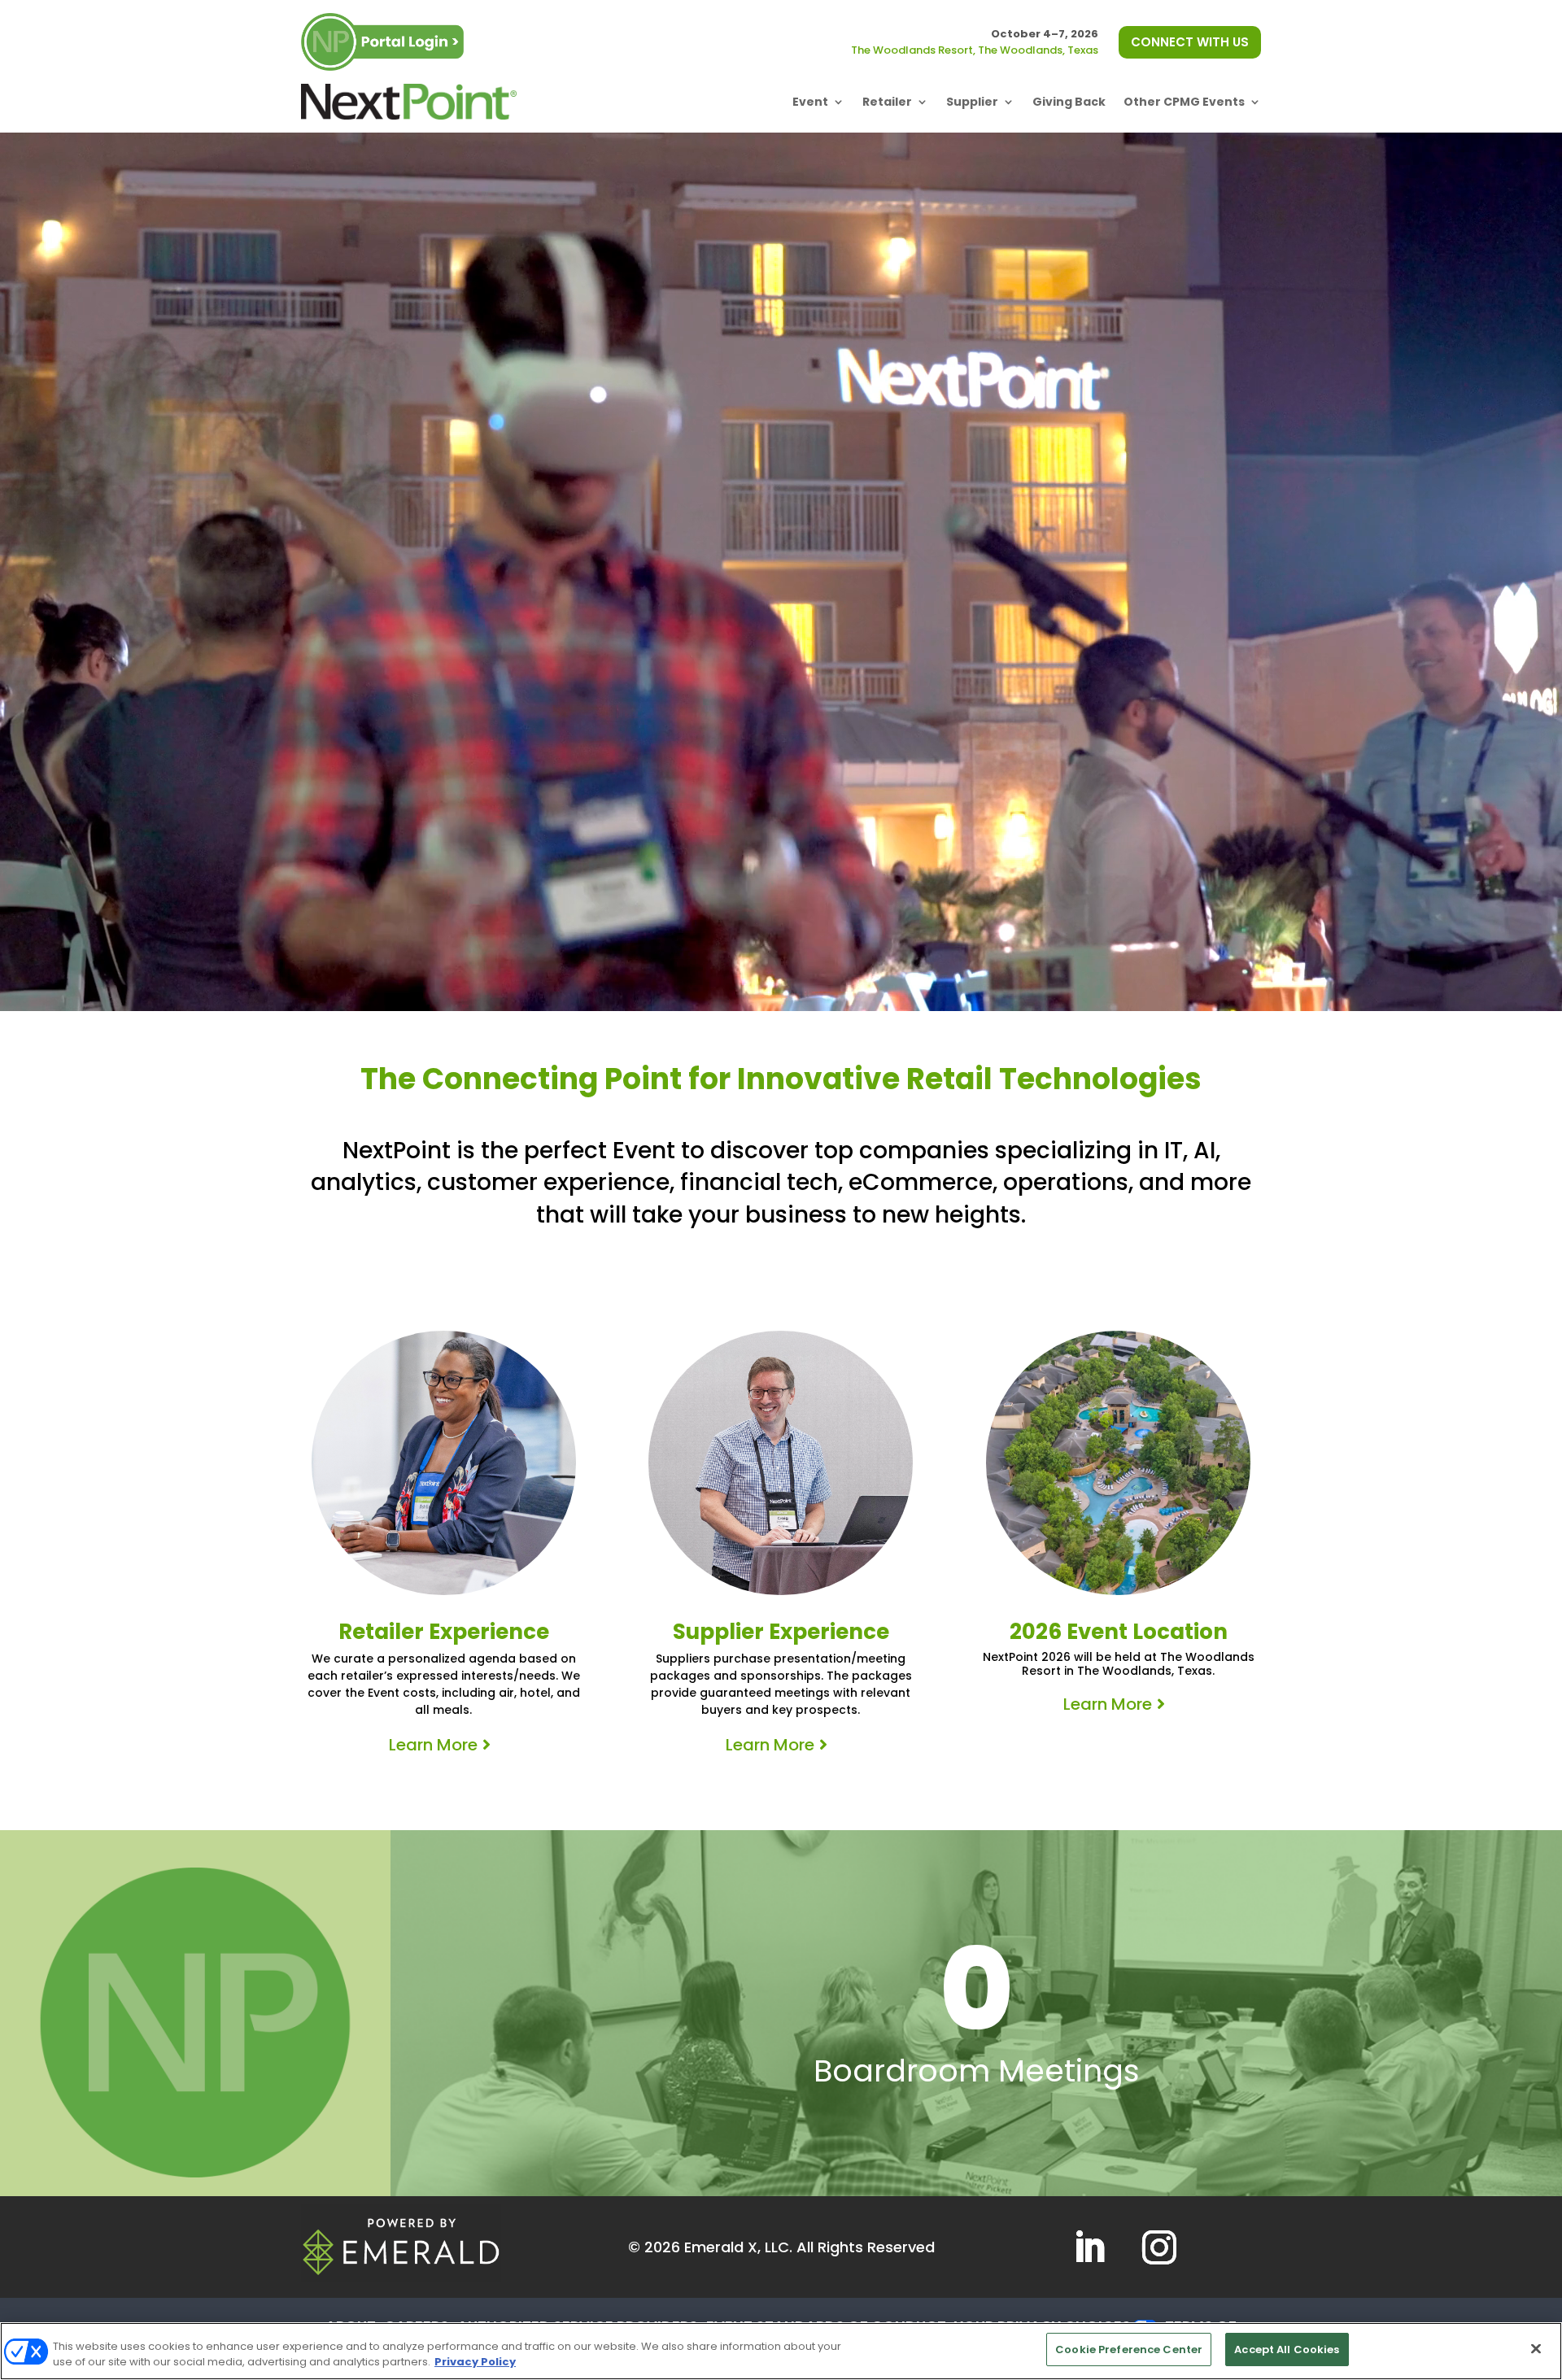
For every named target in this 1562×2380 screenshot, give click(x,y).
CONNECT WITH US (1190, 42)
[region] (781, 2351)
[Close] (1536, 2348)
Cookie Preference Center (1129, 2349)
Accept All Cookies (1287, 2349)
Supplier (972, 102)
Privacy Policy (475, 2363)
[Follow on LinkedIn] (1089, 2247)
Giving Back (1069, 102)
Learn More (433, 1745)
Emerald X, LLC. (738, 2247)
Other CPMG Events (1184, 102)
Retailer (887, 102)
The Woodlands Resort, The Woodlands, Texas (975, 50)
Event (810, 102)
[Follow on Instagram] (1159, 2247)
